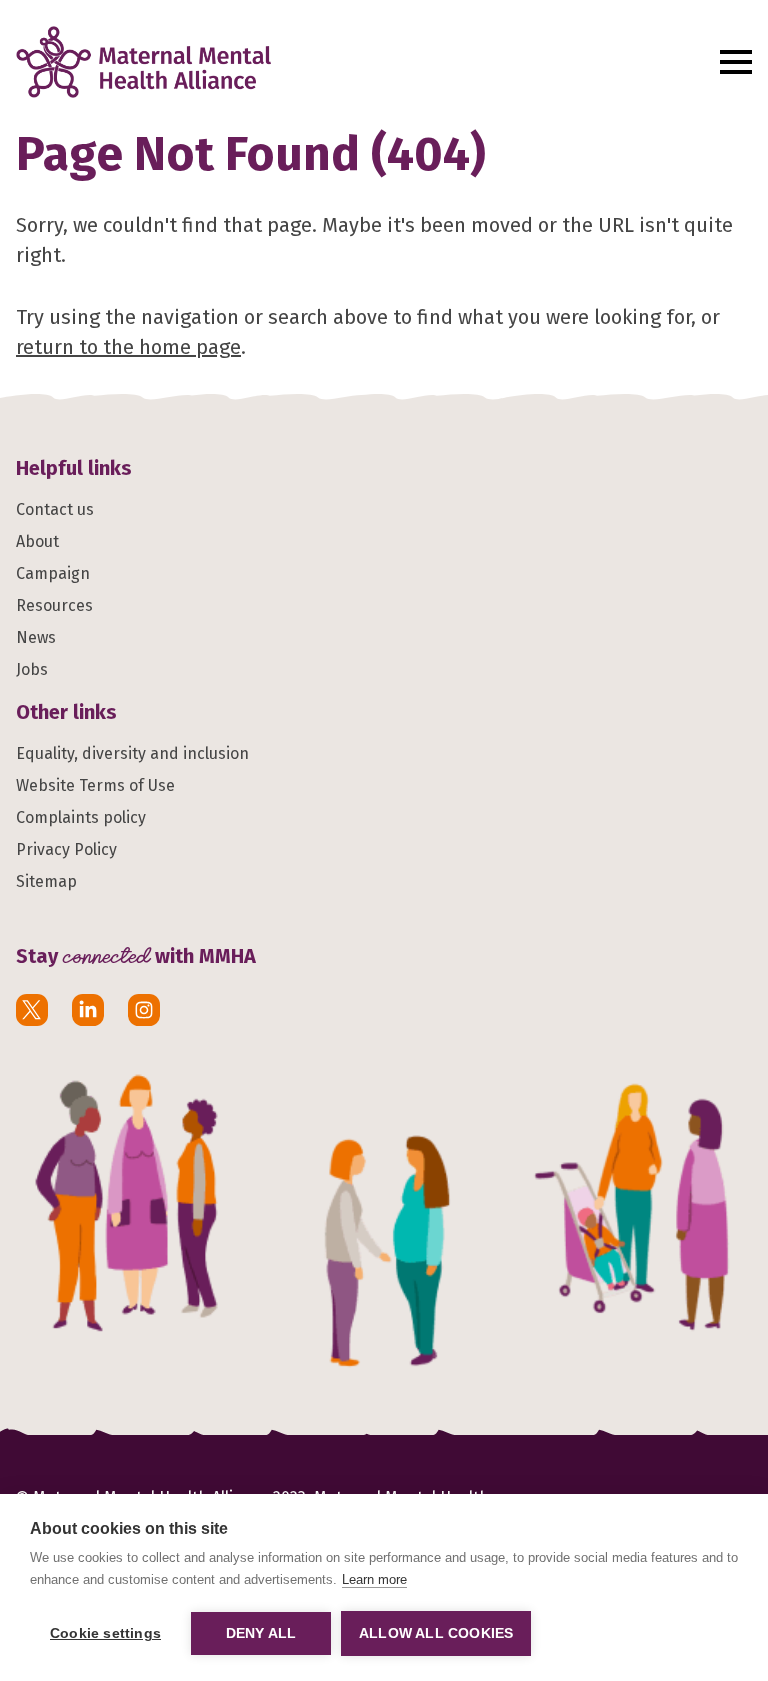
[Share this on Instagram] (144, 1010)
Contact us (55, 509)
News (36, 637)
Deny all (261, 1633)
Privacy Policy (66, 849)
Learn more (374, 1579)
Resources (54, 605)
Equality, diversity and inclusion (132, 753)
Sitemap (46, 881)
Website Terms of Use (95, 785)
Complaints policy (81, 817)
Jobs (32, 669)
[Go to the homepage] (356, 62)
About (37, 541)
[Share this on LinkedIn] (88, 1010)
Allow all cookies (436, 1633)
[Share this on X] (32, 1010)
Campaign (53, 573)
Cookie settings (105, 1633)
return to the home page (128, 347)
